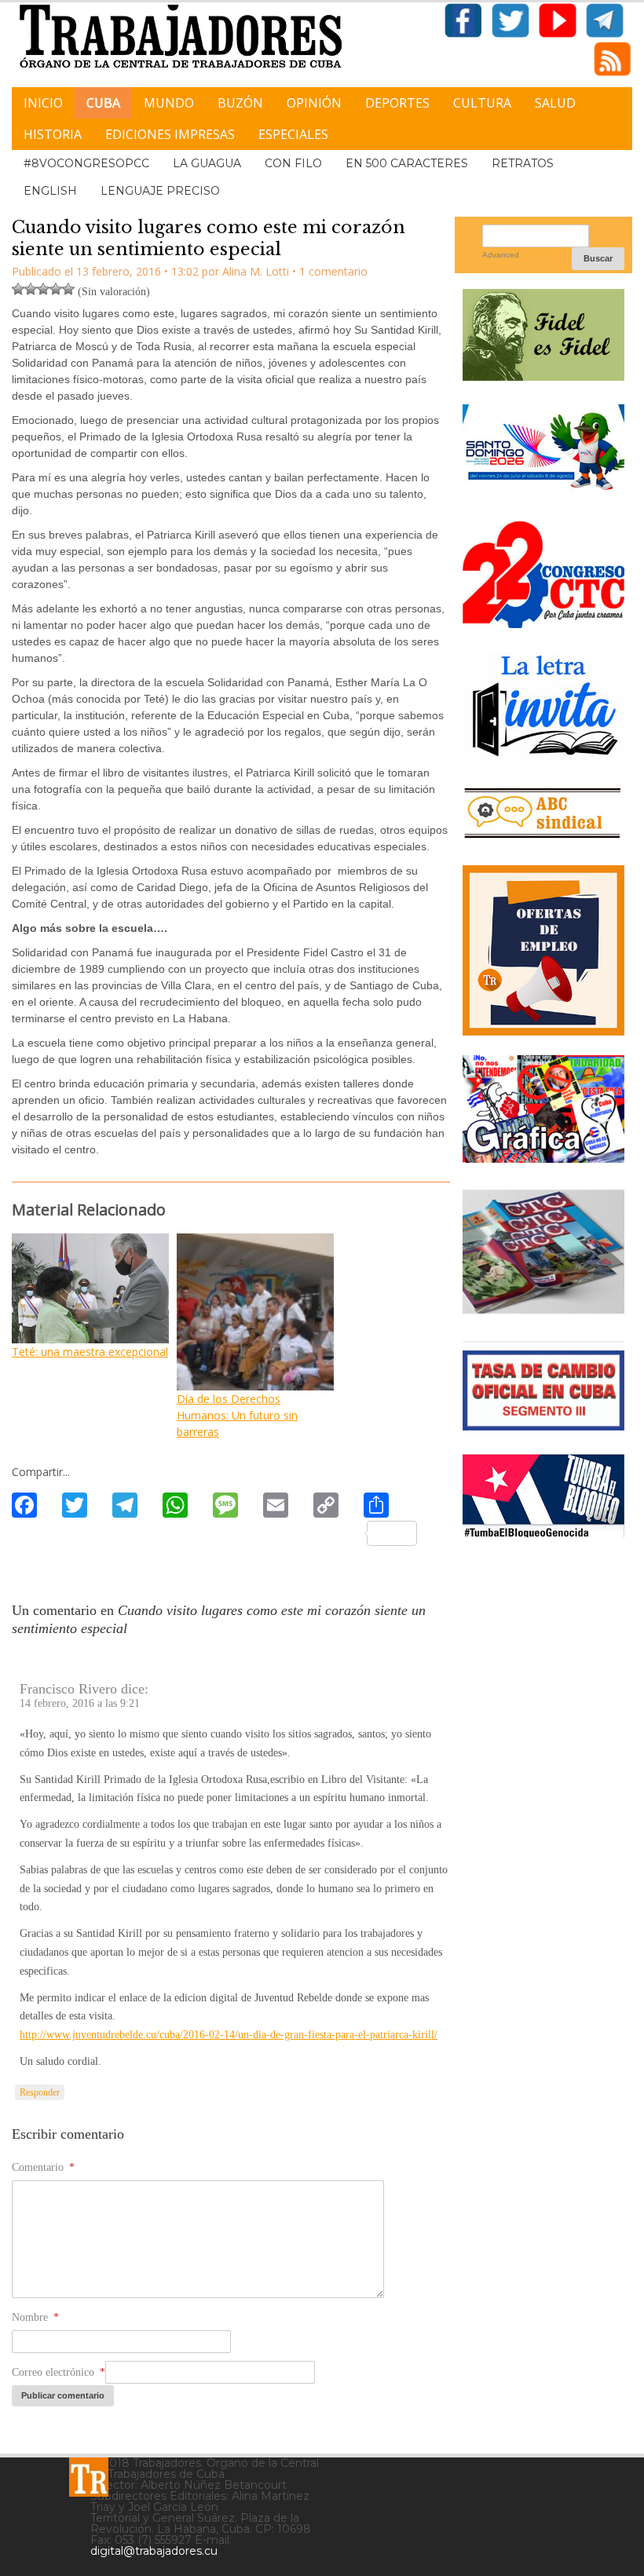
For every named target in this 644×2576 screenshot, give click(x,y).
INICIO (43, 103)
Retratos (523, 163)
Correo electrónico (59, 2372)
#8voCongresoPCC (86, 163)
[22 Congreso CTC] (543, 622)
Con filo (293, 163)
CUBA (103, 103)
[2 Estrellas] (31, 289)
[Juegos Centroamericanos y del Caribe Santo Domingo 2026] (543, 491)
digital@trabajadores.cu (154, 2551)
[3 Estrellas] (43, 289)
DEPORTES (397, 103)
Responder (40, 2092)
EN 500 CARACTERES (407, 163)
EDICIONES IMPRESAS (170, 134)
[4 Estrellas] (56, 289)
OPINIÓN (314, 103)
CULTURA (482, 103)
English (50, 191)
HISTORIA (53, 134)
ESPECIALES (293, 134)
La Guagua (207, 163)
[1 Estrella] (18, 289)
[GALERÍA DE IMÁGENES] (543, 1157)
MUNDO (169, 103)
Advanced (501, 255)
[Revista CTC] (543, 1312)
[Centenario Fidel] (543, 375)
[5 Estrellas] (68, 289)
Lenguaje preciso (160, 191)
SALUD (555, 103)
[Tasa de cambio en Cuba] (543, 1425)
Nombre (35, 2317)
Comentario (43, 2167)
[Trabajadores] (89, 2477)
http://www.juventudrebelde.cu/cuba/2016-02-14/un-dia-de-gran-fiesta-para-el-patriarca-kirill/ (229, 2035)
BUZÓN (240, 103)
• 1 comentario (330, 271)
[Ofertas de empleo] (543, 950)
